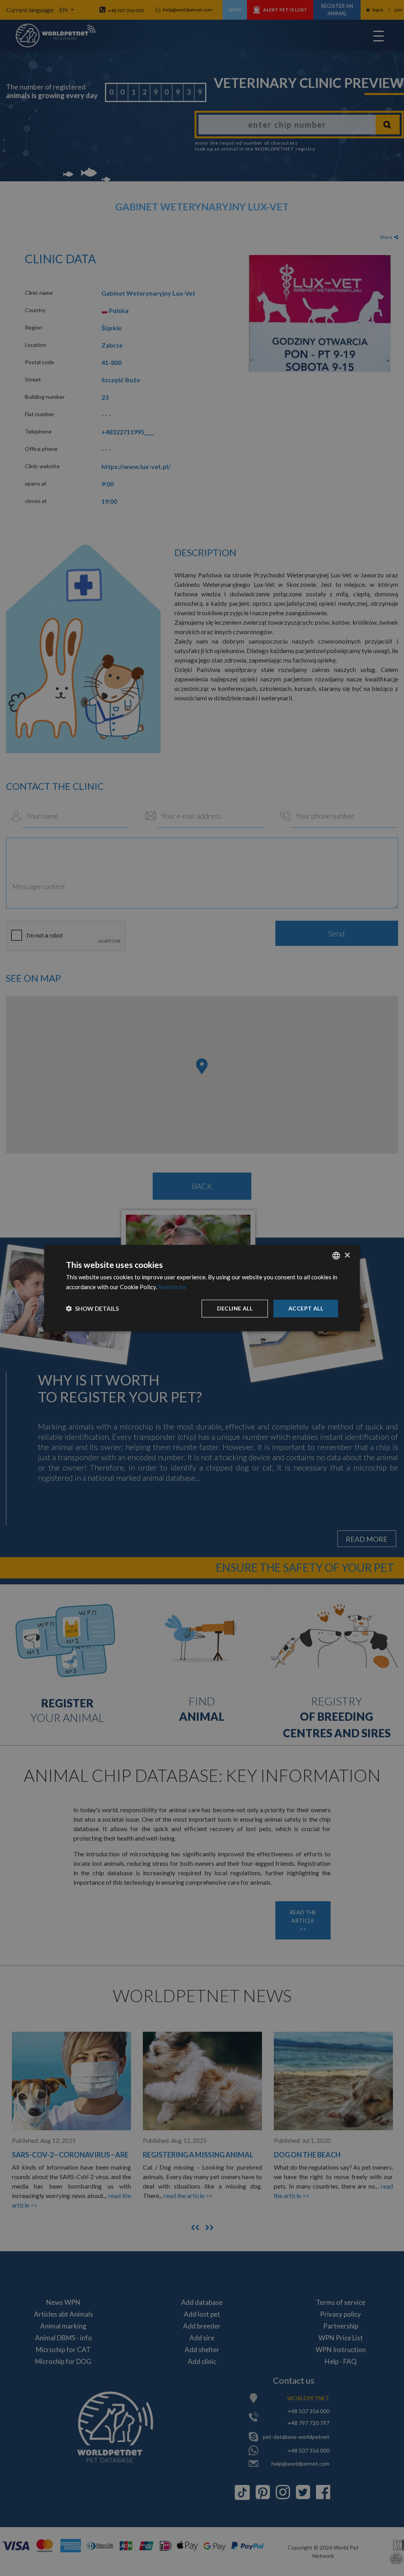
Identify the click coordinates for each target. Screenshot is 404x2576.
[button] (92, 1308)
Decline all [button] (235, 1308)
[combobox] (336, 1256)
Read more (172, 1287)
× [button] (347, 1255)
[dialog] (202, 1288)
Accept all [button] (306, 1308)
